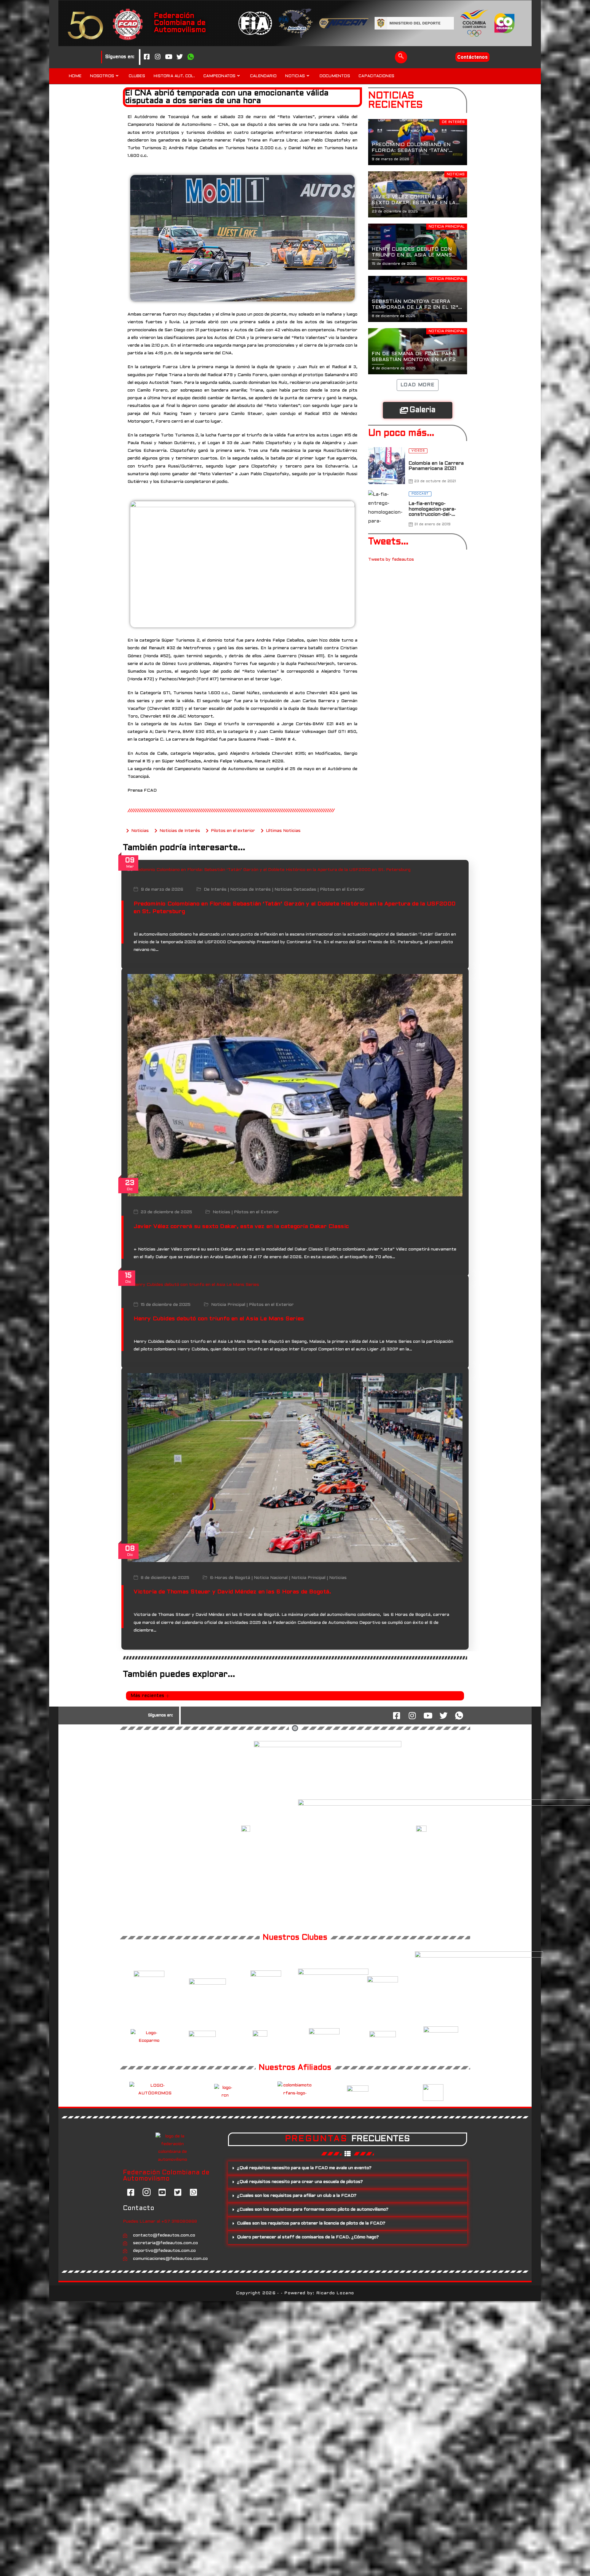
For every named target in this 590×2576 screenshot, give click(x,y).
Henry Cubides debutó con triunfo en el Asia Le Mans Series (219, 1319)
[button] (348, 2168)
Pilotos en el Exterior (342, 890)
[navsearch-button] (401, 57)
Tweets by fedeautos (391, 560)
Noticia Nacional (271, 1578)
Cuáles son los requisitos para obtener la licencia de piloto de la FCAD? (311, 2223)
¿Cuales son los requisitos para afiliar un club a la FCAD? (297, 2196)
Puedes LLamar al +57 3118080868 (160, 2222)
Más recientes (147, 1696)
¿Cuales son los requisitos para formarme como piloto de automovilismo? (313, 2210)
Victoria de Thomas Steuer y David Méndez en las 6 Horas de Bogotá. (232, 1592)
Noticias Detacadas (295, 890)
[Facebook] (147, 57)
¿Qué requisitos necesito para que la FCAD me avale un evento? (304, 2168)
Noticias (221, 1212)
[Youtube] (169, 57)
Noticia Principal (228, 1305)
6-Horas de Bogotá (230, 1578)
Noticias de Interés (250, 890)
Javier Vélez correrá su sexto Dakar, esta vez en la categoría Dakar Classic (241, 1227)
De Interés (215, 890)
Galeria (423, 410)
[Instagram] (158, 57)
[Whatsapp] (191, 57)
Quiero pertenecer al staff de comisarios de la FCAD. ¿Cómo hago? (308, 2237)
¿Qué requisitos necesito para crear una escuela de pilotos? (300, 2182)
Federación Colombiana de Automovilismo (180, 23)
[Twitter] (180, 57)
